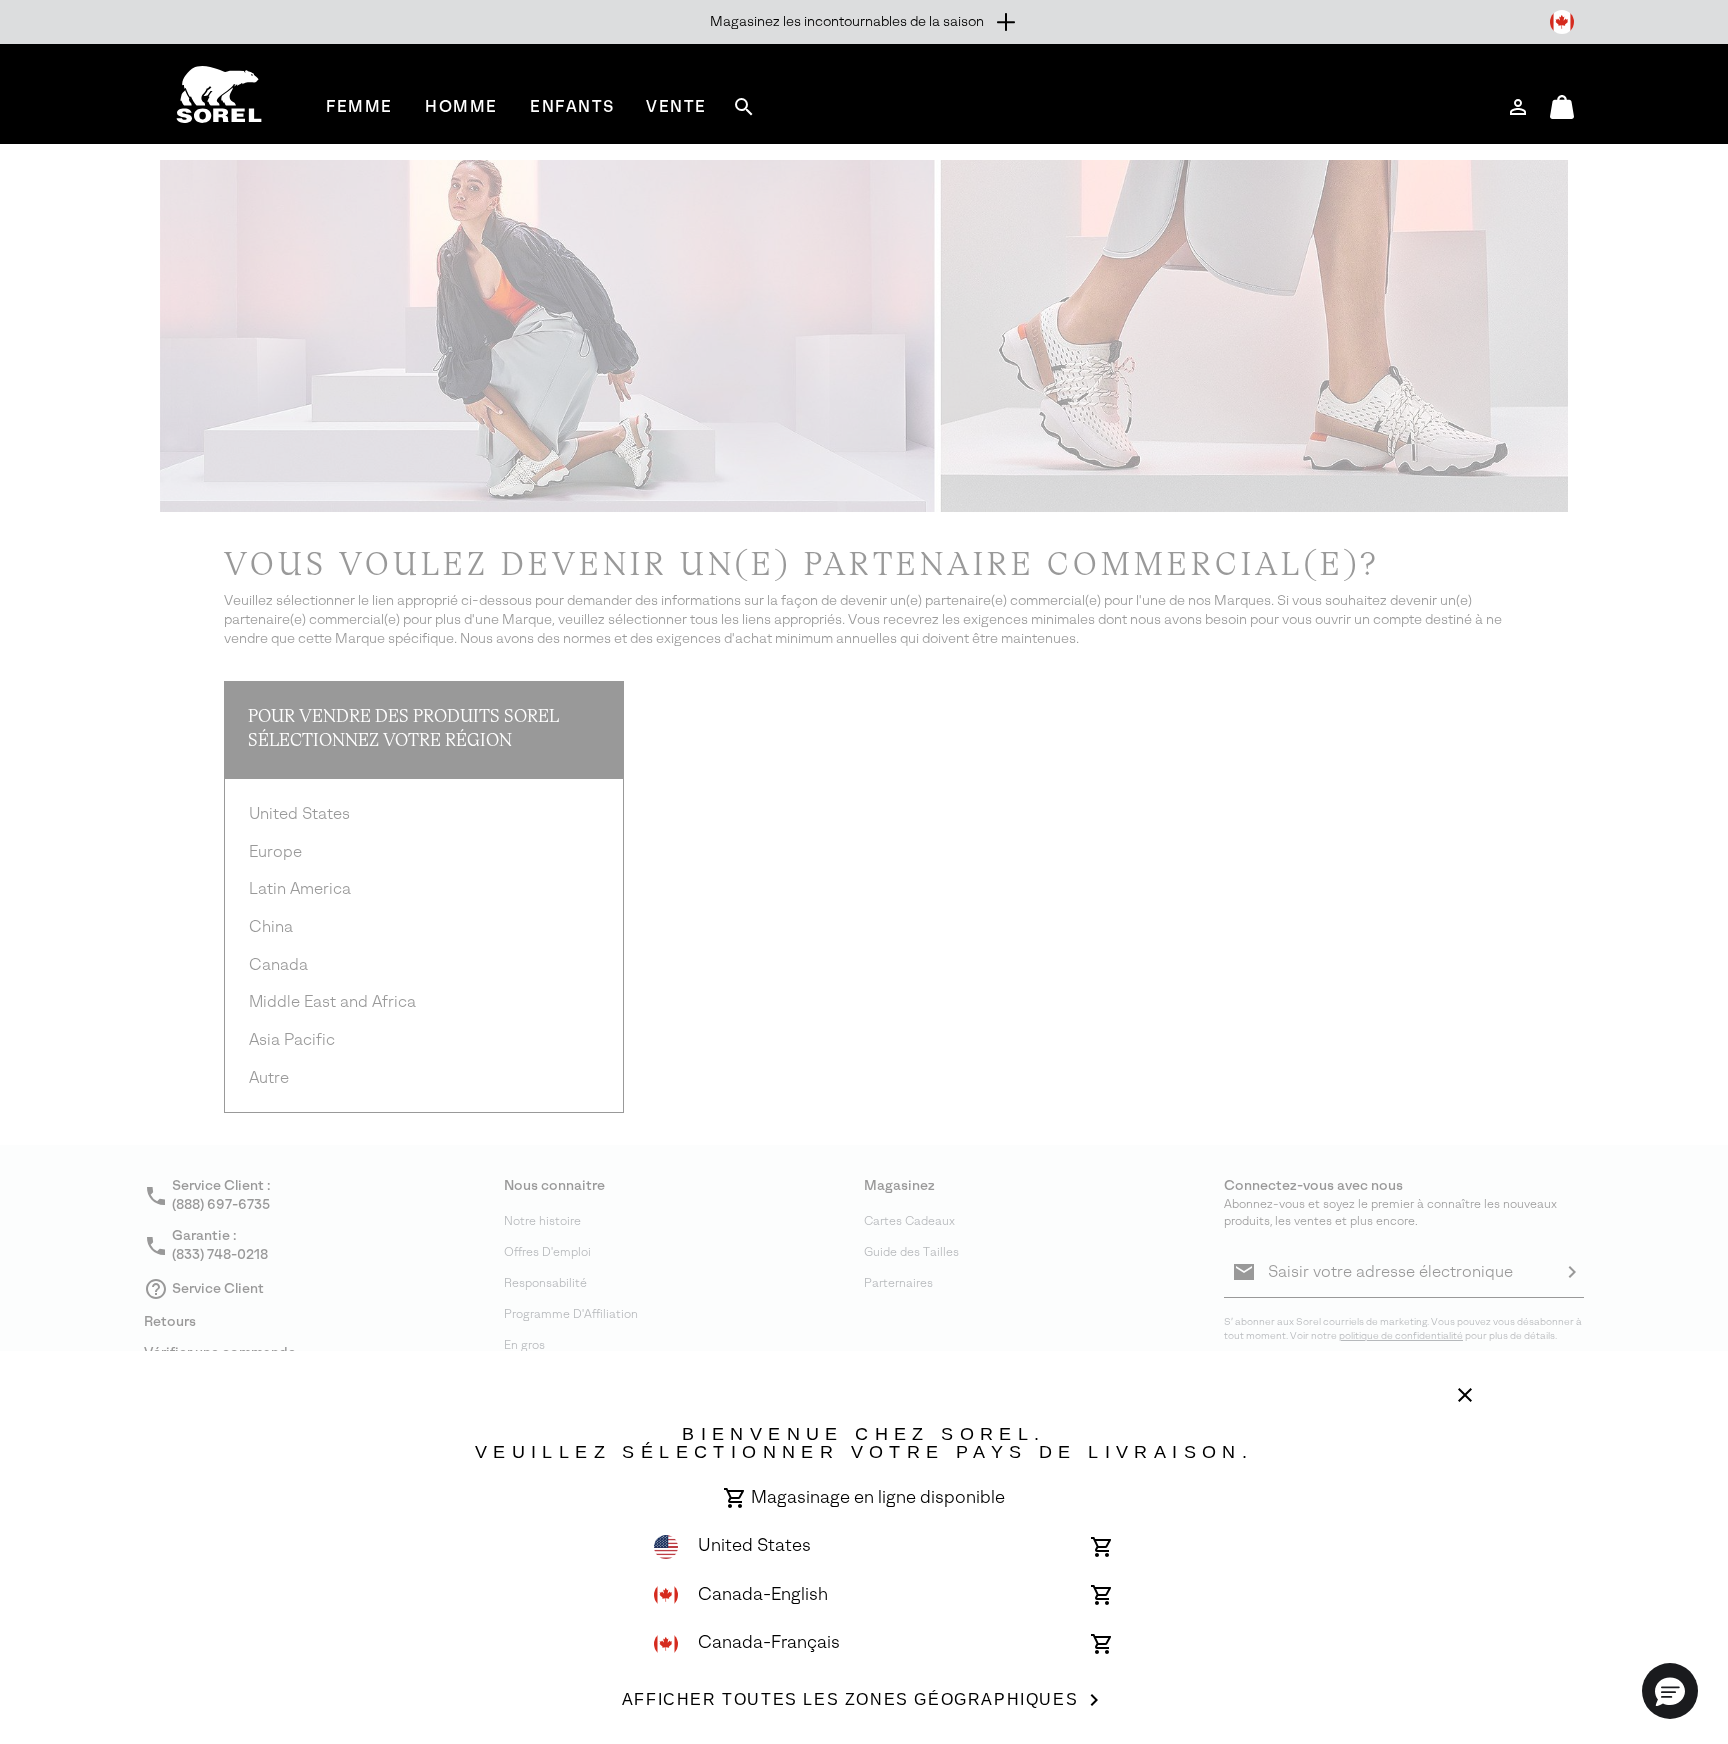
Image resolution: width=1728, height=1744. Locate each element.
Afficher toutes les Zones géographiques (850, 1699)
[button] (1670, 1691)
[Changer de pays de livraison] (1562, 22)
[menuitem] (359, 106)
